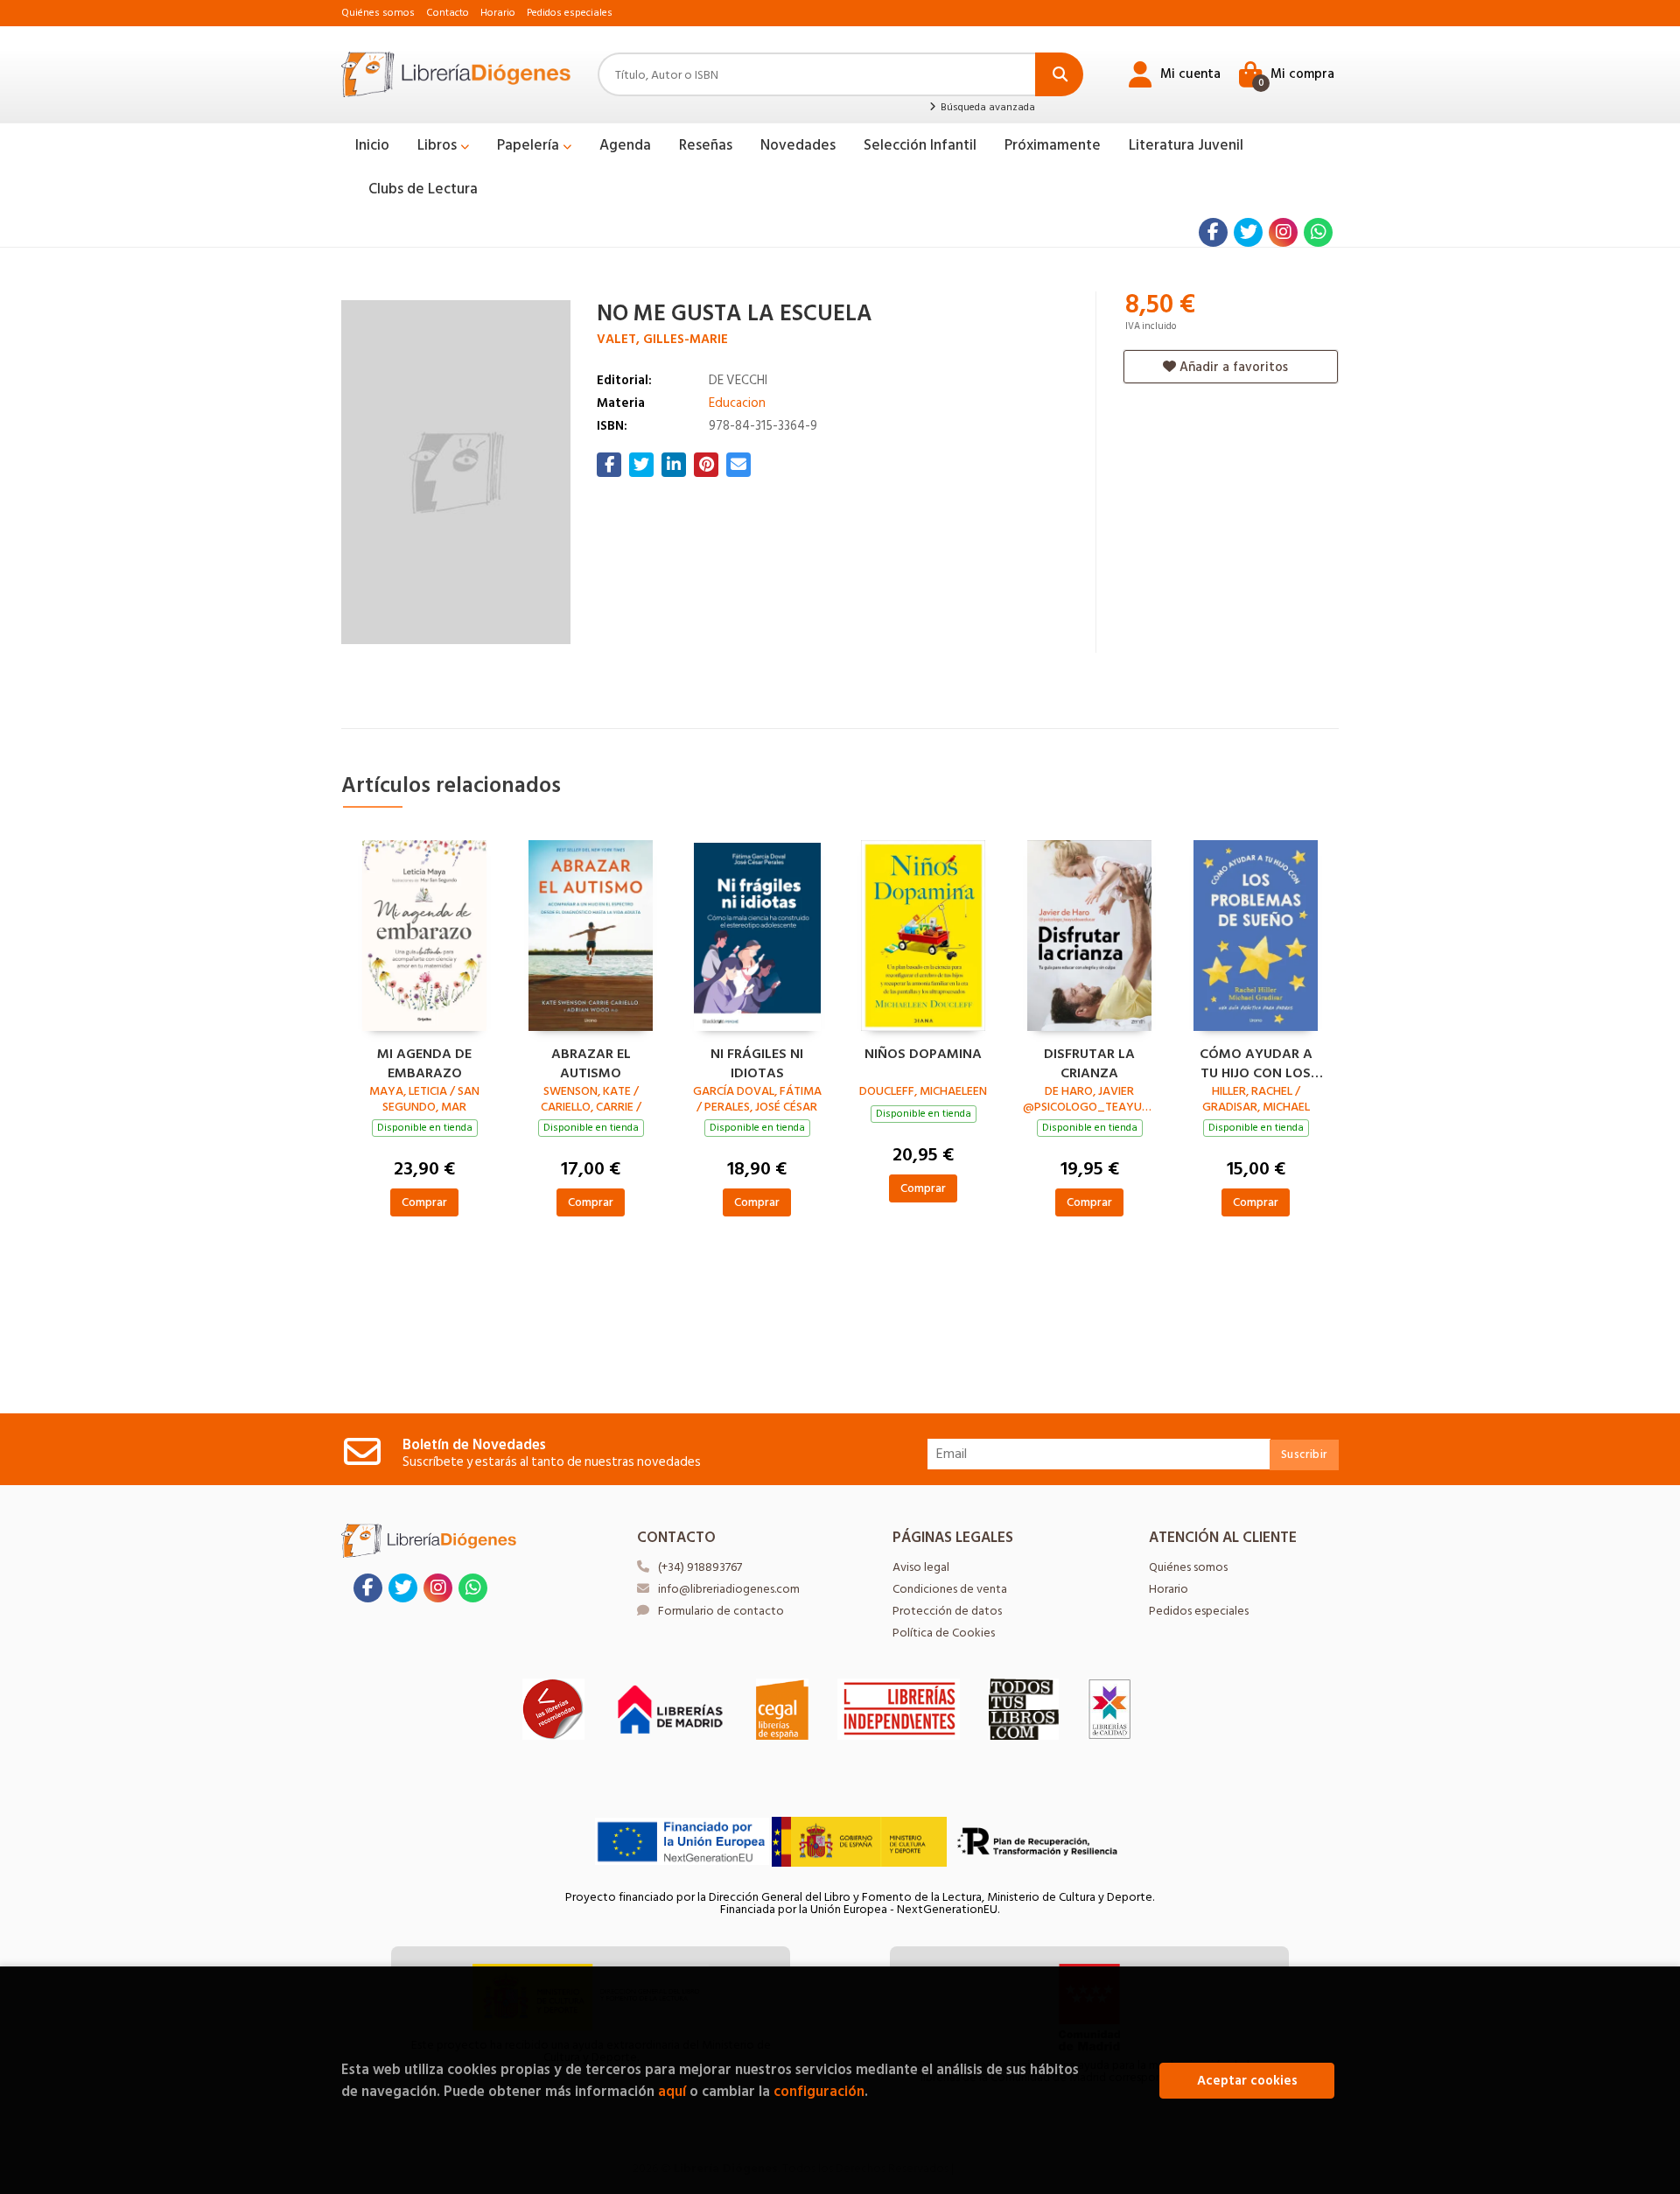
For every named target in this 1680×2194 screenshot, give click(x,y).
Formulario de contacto (721, 1611)
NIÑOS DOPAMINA (923, 1055)
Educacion (737, 403)
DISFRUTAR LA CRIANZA (1089, 1062)
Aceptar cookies (1247, 2081)
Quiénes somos (378, 13)
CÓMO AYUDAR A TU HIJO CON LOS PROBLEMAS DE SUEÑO (1256, 1062)
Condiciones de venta (950, 1589)
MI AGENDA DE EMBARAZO (424, 1062)
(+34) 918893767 (700, 1567)
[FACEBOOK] (1213, 232)
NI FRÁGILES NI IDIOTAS (757, 1062)
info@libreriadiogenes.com (729, 1589)
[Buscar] (1059, 74)
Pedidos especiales (570, 13)
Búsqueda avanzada (986, 108)
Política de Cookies (944, 1633)
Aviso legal (921, 1567)
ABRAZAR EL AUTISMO (591, 1062)
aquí (672, 2091)
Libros (439, 145)
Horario (498, 13)
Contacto (448, 13)
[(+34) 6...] (1318, 232)
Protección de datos (947, 1611)
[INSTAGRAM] (1283, 232)
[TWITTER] (1248, 232)
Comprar (424, 1202)
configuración (819, 2091)
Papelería (530, 145)
